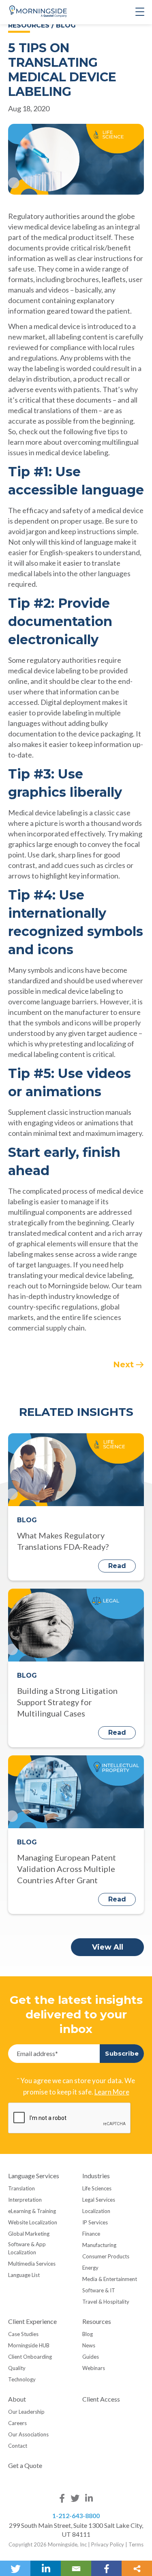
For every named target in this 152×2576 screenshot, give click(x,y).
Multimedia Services (32, 2264)
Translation (21, 2188)
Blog (88, 2334)
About (17, 2399)
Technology (22, 2379)
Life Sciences (97, 2188)
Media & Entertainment (110, 2279)
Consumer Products (106, 2256)
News (89, 2345)
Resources (97, 2321)
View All (108, 1947)
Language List (24, 2275)
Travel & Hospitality (106, 2302)
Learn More (112, 2092)
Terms (136, 2544)
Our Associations (28, 2434)
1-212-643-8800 (76, 2516)
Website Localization (33, 2222)
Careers (17, 2423)
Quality (17, 2368)
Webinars (94, 2368)
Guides (91, 2357)
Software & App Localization (27, 2248)
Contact (18, 2446)
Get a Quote (25, 2465)
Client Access (101, 2399)
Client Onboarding (30, 2357)
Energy (90, 2268)
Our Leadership (26, 2412)
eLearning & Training (32, 2211)
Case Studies (23, 2334)
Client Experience (32, 2321)
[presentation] (70, 2118)
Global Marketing (29, 2234)
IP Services (95, 2222)
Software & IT (99, 2290)
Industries (96, 2176)
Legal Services (99, 2200)
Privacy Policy (108, 2544)
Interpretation (25, 2200)
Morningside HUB (29, 2345)
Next (123, 1364)
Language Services (34, 2176)
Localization (96, 2211)
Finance (91, 2234)
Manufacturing (99, 2245)
